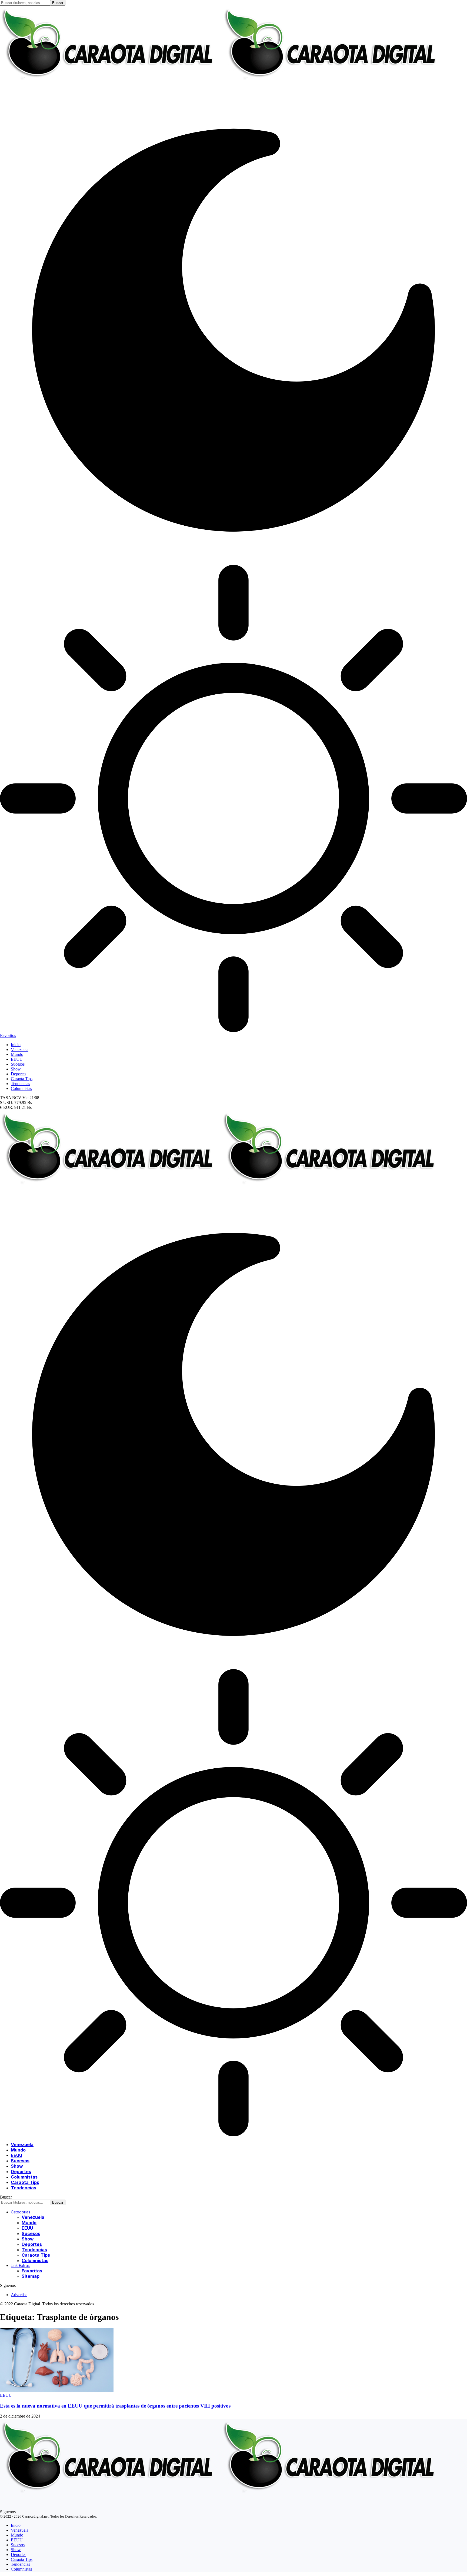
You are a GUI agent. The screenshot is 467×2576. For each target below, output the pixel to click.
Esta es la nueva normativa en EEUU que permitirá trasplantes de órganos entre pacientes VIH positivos (115, 2406)
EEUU (6, 2395)
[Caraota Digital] (222, 1198)
